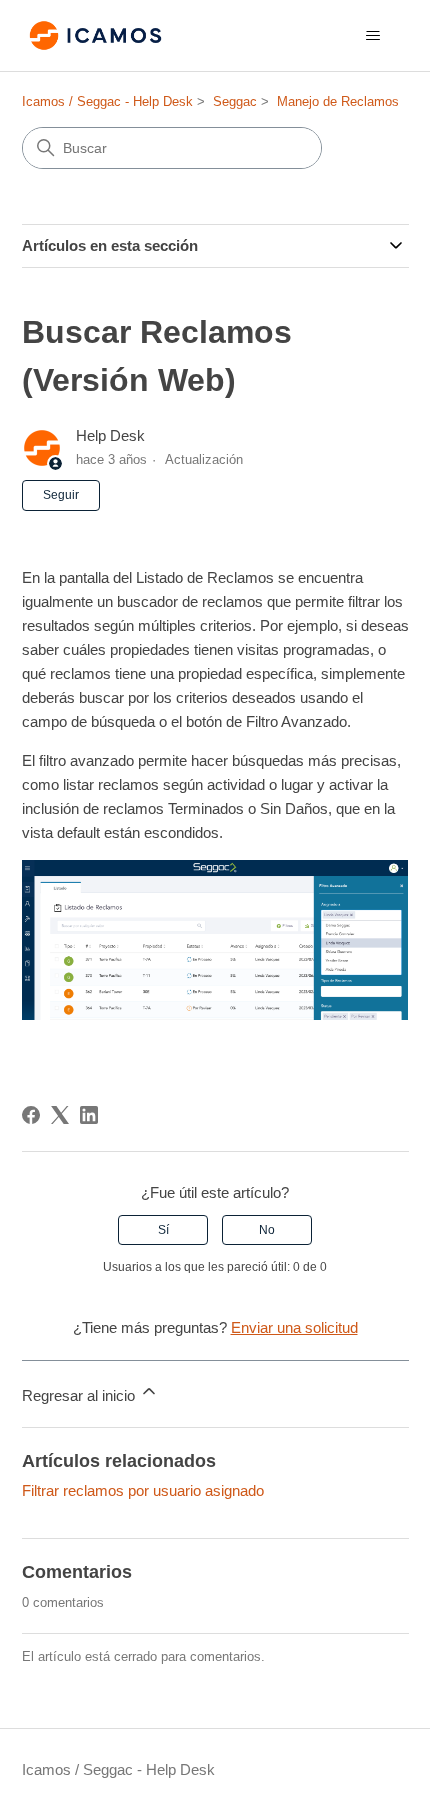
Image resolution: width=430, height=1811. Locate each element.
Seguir (61, 495)
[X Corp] (60, 1115)
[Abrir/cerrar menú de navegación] (373, 36)
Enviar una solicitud (294, 1327)
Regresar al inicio (80, 1395)
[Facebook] (31, 1115)
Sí (163, 1230)
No (267, 1230)
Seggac (235, 101)
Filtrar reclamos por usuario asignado (143, 1490)
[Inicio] (96, 35)
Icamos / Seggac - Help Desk (107, 101)
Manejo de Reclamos (338, 101)
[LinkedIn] (89, 1115)
